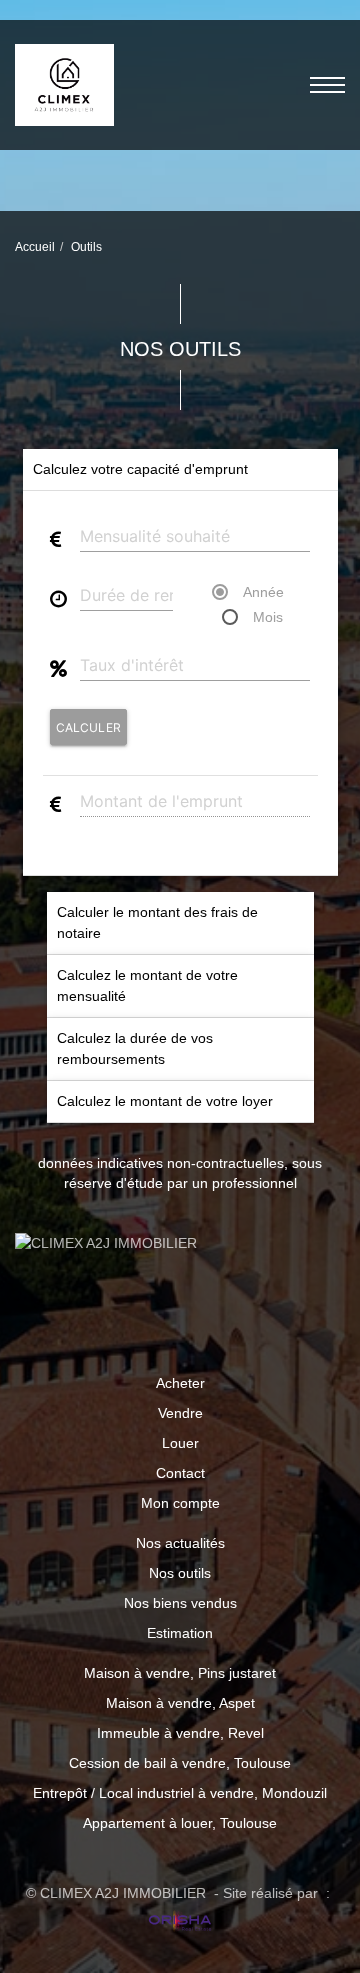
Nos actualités (180, 1543)
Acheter (180, 1383)
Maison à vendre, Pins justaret (180, 1673)
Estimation (180, 1633)
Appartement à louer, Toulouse (180, 1823)
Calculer (88, 727)
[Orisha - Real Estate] (180, 1922)
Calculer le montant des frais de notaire (157, 922)
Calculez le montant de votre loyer (165, 1101)
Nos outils (180, 1573)
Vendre (180, 1413)
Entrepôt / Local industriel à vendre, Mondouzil (180, 1793)
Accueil (35, 247)
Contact (180, 1473)
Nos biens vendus (180, 1603)
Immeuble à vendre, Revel (180, 1733)
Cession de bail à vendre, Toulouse (180, 1763)
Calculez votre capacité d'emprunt (140, 469)
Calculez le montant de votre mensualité (147, 985)
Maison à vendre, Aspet (180, 1703)
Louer (180, 1443)
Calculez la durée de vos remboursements (135, 1048)
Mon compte (180, 1503)
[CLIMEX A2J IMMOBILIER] (64, 84)
